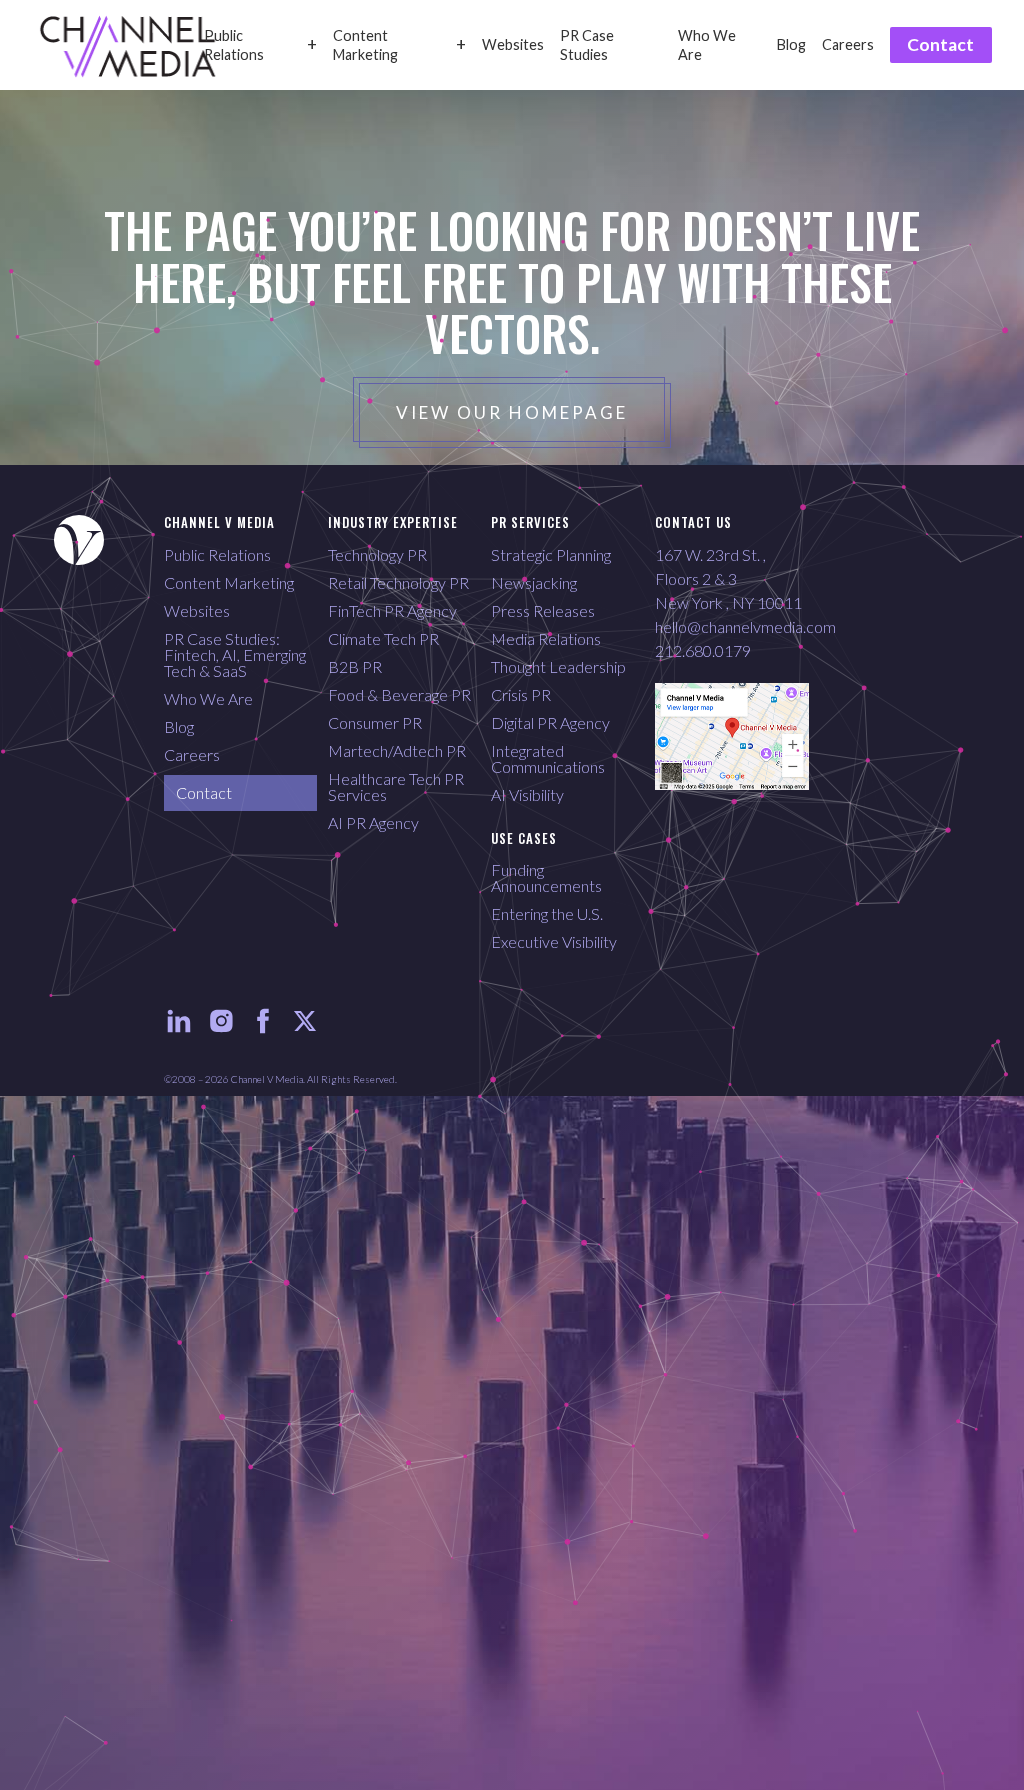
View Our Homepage (512, 412)
